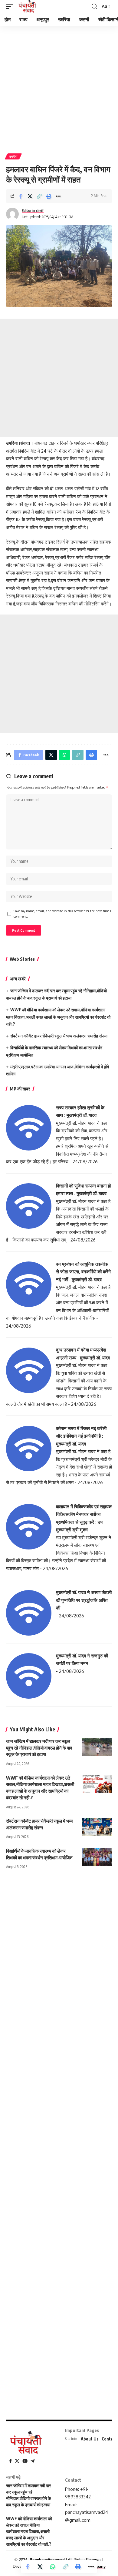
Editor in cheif (33, 211)
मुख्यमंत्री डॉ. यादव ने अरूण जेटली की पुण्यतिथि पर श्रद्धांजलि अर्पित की (84, 1600)
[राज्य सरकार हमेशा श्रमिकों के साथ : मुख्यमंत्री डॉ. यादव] (29, 1127)
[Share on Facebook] (21, 196)
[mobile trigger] (11, 6)
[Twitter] (17, 2461)
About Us (90, 2439)
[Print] (49, 196)
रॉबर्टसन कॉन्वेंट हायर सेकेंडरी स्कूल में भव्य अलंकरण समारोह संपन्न (59, 1036)
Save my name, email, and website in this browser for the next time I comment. (62, 914)
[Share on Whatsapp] (53, 2567)
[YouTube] (25, 2461)
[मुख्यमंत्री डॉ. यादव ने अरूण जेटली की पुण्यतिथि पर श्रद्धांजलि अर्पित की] (29, 1612)
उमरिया (13, 156)
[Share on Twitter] (30, 196)
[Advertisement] (59, 87)
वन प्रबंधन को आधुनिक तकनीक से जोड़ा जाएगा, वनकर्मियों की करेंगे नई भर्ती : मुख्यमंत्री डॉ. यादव (83, 1272)
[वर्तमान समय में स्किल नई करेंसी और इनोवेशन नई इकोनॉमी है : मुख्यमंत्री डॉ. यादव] (29, 1448)
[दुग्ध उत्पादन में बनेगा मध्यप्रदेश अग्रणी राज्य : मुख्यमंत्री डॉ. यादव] (29, 1370)
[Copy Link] (39, 196)
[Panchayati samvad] (28, 6)
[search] (94, 7)
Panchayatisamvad (47, 2560)
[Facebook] (10, 2461)
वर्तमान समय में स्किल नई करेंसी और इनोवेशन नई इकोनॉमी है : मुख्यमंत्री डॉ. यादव (81, 1436)
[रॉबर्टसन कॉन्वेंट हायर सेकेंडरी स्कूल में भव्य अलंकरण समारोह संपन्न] (97, 1827)
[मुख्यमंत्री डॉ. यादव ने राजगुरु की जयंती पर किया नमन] (29, 1675)
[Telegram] (33, 2461)
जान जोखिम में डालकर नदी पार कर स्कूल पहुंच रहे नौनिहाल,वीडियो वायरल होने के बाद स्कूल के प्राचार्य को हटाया (39, 1748)
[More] (58, 196)
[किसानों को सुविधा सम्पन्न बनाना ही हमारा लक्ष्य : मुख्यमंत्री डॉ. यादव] (29, 1206)
